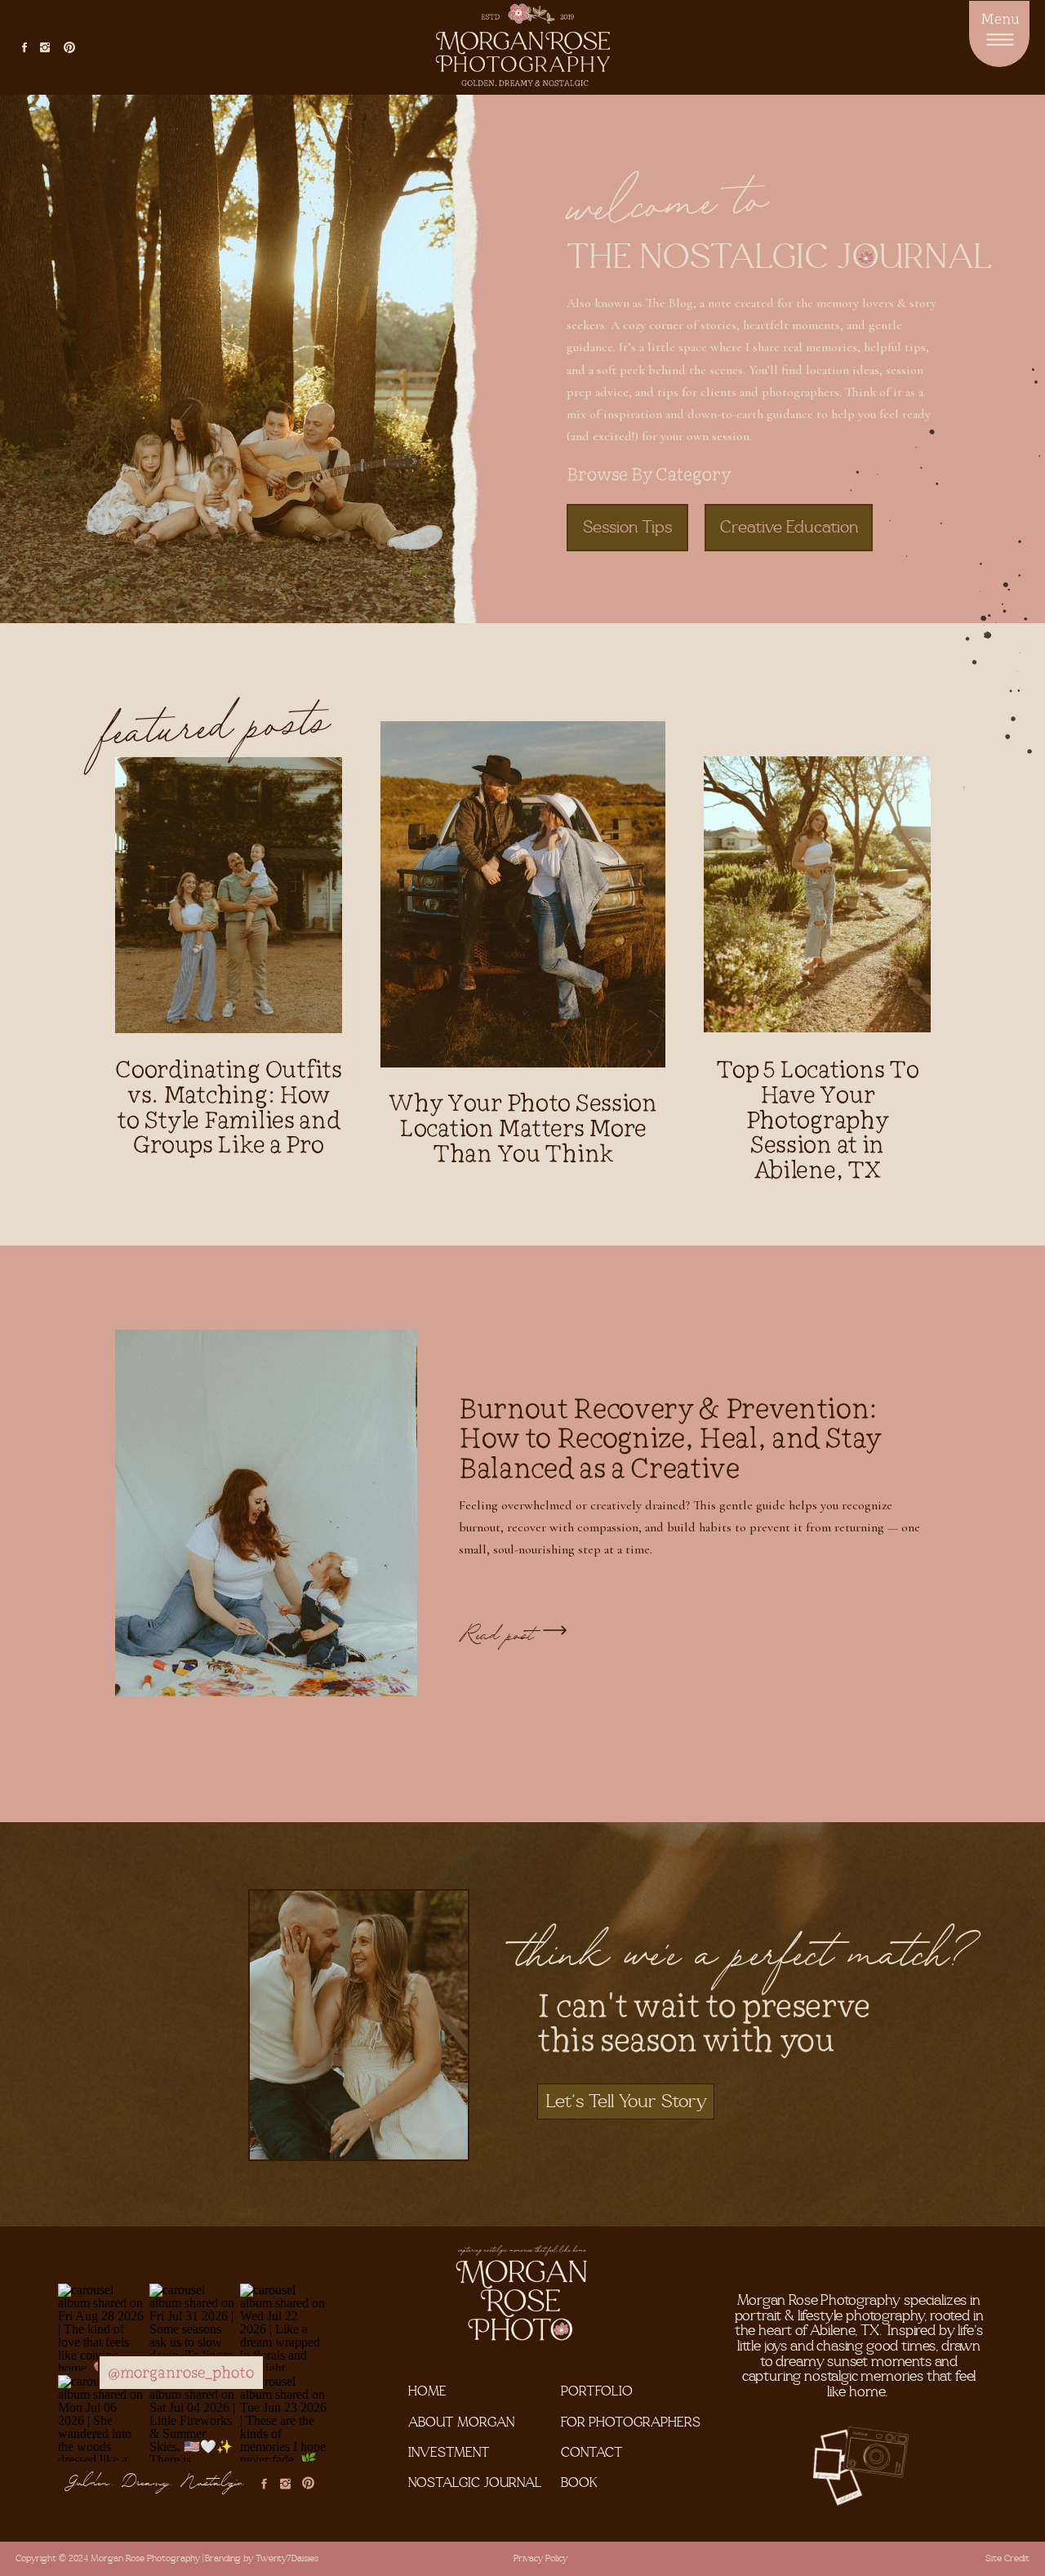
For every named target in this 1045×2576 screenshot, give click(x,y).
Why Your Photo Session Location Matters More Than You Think (523, 1128)
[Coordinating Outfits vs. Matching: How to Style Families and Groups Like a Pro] (229, 895)
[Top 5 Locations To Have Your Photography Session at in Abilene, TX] (817, 894)
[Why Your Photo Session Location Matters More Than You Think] (523, 894)
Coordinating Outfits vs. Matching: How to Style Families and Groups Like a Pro (228, 1106)
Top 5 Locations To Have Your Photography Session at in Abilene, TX (818, 1119)
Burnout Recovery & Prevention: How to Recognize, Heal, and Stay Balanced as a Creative (669, 1437)
